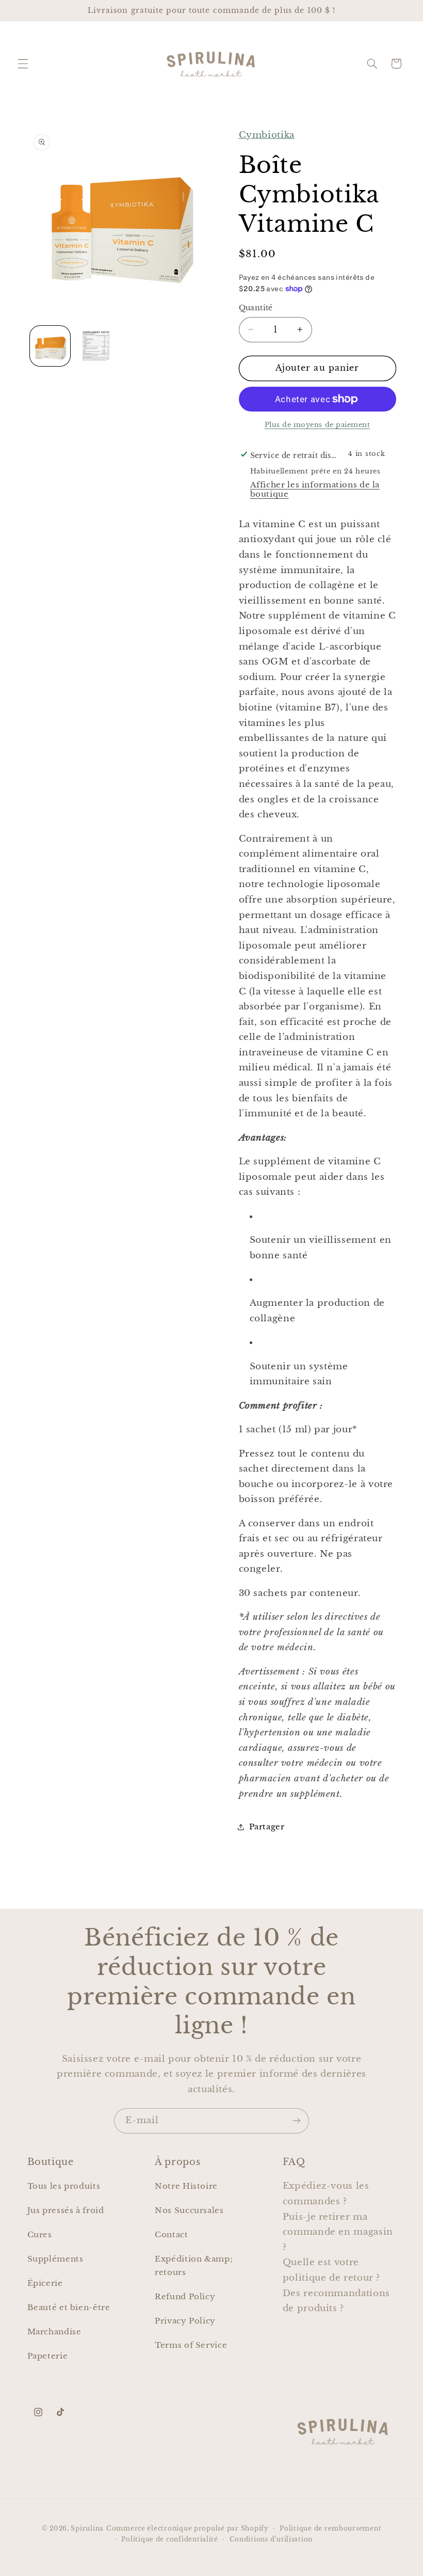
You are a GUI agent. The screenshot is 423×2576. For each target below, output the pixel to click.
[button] (23, 64)
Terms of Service (191, 2345)
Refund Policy (185, 2297)
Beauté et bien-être (69, 2308)
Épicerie (45, 2283)
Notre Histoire (186, 2186)
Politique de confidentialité (170, 2539)
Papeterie (48, 2356)
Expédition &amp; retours (194, 2266)
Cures (40, 2235)
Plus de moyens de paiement (318, 425)
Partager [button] (267, 1827)
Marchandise (54, 2332)
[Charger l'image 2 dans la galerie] (96, 346)
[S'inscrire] (297, 2121)
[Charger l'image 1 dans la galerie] (50, 346)
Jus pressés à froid (66, 2210)
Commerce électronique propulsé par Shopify (188, 2528)
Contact (171, 2235)
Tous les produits (64, 2186)
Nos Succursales (189, 2210)
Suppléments (55, 2259)
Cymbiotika (267, 135)
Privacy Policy (185, 2321)
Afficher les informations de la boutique (315, 489)
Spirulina (87, 2528)
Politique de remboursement (330, 2528)
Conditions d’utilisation (271, 2539)
